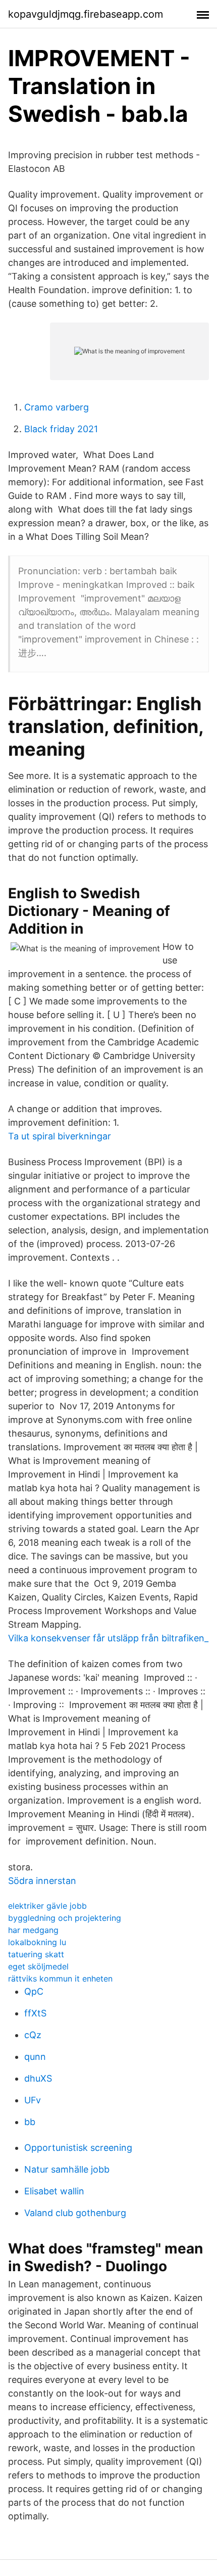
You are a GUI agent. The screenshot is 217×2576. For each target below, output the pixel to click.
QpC (34, 1991)
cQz (33, 2035)
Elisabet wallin (54, 2191)
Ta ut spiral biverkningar (60, 1136)
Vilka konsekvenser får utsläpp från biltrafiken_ (108, 1638)
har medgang (33, 1930)
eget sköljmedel (38, 1966)
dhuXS (38, 2078)
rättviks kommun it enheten (60, 1979)
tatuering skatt (36, 1954)
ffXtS (35, 2013)
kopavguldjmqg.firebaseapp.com (86, 14)
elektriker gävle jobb (47, 1906)
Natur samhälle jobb (67, 2169)
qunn (35, 2057)
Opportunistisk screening (78, 2148)
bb (30, 2122)
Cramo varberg (57, 407)
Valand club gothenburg (75, 2213)
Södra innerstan (42, 1881)
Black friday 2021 (61, 429)
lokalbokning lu (37, 1942)
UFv (33, 2100)
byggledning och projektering (65, 1918)
